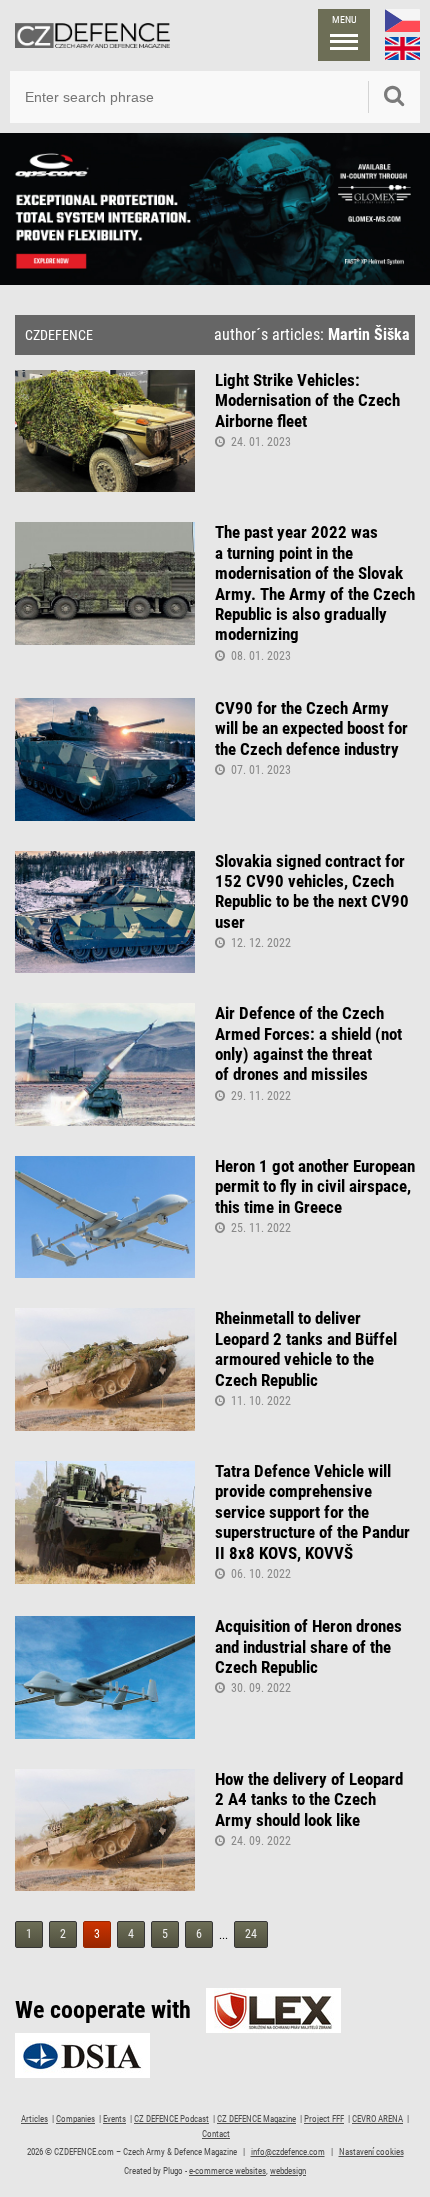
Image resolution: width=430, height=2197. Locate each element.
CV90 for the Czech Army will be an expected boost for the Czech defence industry (311, 728)
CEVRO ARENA (377, 2119)
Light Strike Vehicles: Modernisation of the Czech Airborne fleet (307, 400)
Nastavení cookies (371, 2152)
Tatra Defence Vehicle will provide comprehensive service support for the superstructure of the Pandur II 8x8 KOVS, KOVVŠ (312, 1512)
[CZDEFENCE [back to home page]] (92, 35)
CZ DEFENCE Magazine (256, 2119)
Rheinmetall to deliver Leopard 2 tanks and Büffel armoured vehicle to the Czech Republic (306, 1348)
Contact (216, 2134)
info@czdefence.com (288, 2152)
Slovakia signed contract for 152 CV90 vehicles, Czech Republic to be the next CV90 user (312, 891)
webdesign (288, 2171)
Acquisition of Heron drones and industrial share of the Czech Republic (308, 1646)
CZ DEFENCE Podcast (171, 2119)
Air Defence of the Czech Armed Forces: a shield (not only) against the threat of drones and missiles (308, 1043)
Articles (34, 2119)
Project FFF (324, 2119)
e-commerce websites (227, 2171)
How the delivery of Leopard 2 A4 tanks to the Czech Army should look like (309, 1799)
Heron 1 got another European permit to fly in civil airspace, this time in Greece (315, 1186)
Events (114, 2119)
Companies (75, 2119)
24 (251, 1934)
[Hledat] (394, 97)
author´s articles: (312, 335)
